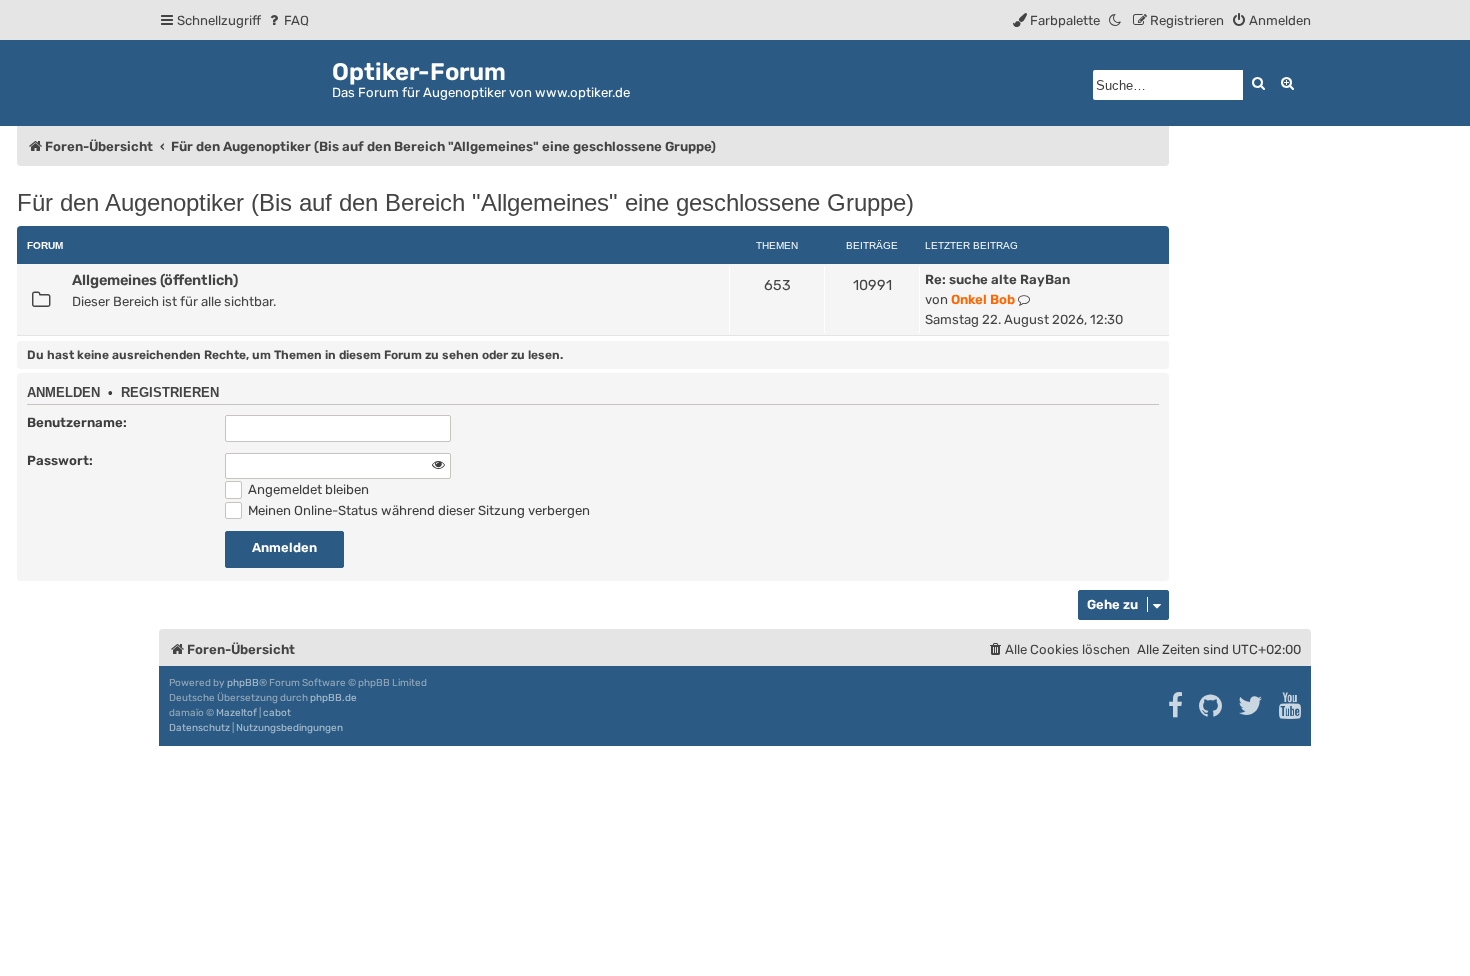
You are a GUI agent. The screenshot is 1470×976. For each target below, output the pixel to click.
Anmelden (63, 393)
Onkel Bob (983, 299)
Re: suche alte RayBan (997, 279)
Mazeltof (236, 713)
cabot (277, 713)
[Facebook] (1176, 706)
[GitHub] (1211, 706)
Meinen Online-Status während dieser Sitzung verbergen (417, 510)
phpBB (243, 683)
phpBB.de (333, 698)
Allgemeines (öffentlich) (155, 280)
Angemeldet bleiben (307, 489)
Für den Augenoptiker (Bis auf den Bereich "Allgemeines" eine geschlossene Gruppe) (465, 202)
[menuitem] (287, 20)
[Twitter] (1251, 706)
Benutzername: (77, 422)
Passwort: (60, 460)
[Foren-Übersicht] (245, 79)
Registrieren (170, 393)
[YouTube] (1291, 706)
